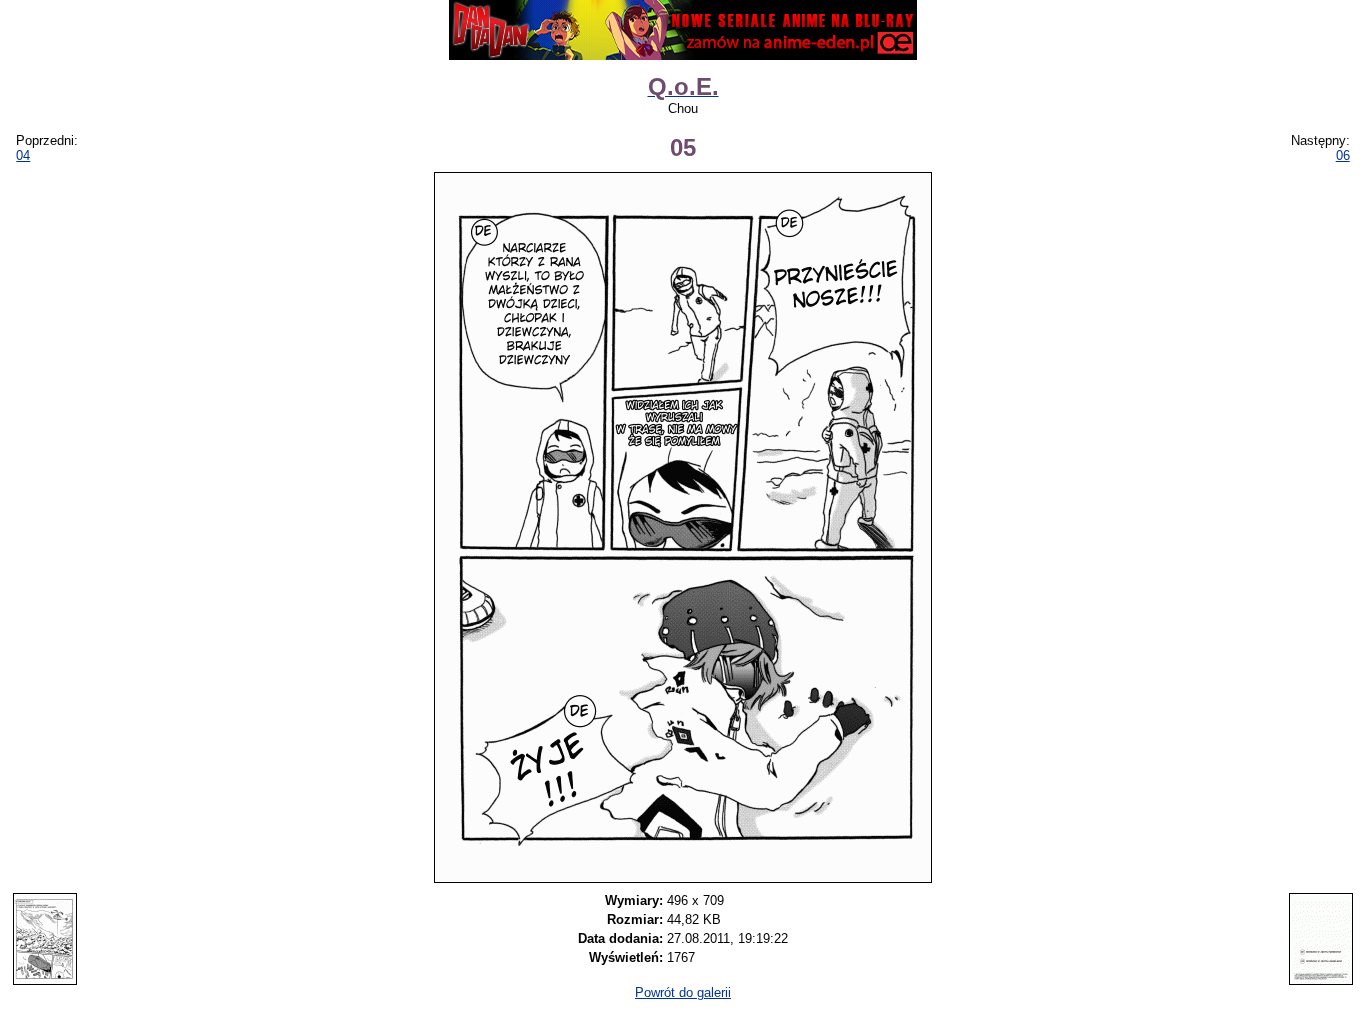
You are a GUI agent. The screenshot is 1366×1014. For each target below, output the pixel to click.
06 (1343, 155)
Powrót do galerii (683, 992)
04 (23, 155)
